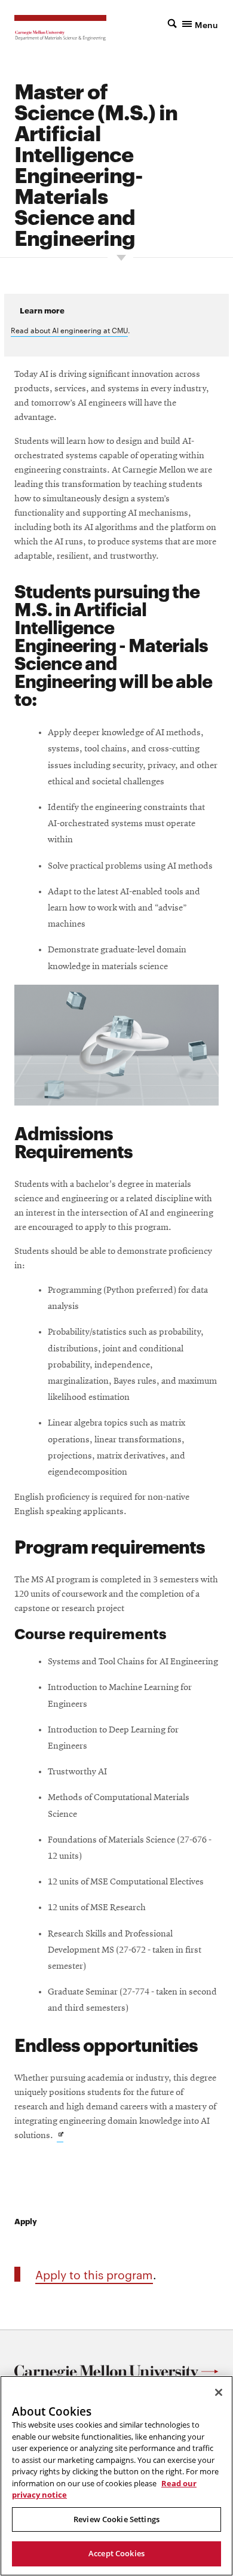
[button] (193, 23)
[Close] (219, 2392)
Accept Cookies (116, 2553)
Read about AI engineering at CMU (69, 330)
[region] (116, 2476)
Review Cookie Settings (116, 2519)
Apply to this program (94, 2274)
